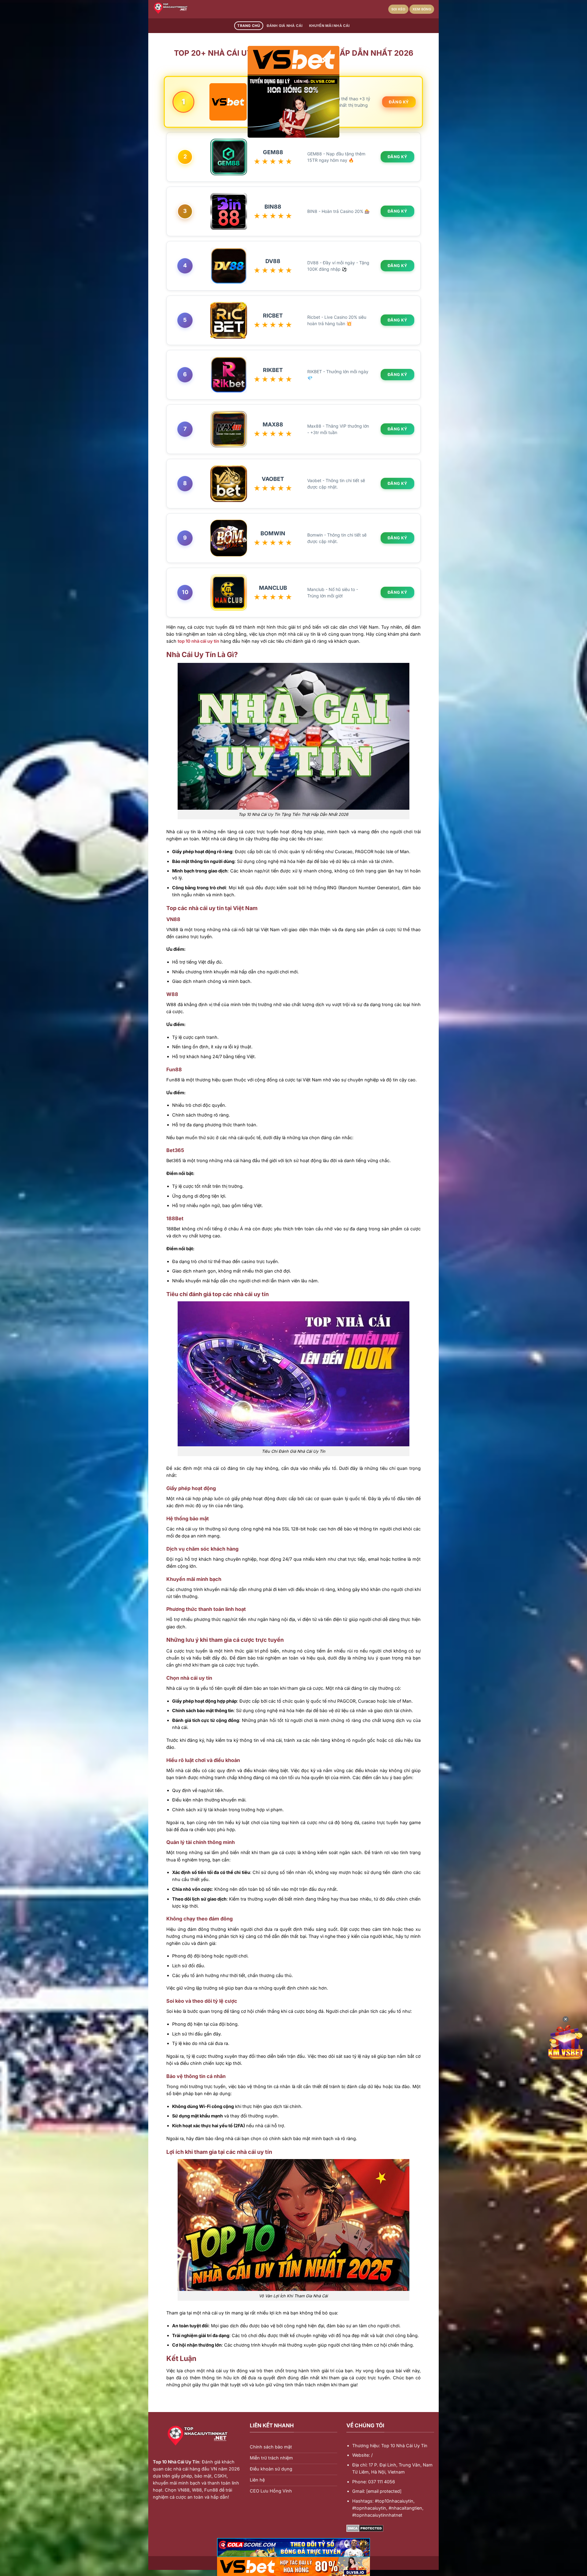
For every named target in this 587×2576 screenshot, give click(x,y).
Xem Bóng (422, 9)
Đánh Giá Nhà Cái (285, 26)
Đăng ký (399, 102)
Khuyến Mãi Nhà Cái (329, 26)
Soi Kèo (398, 9)
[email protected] (384, 2491)
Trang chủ (249, 26)
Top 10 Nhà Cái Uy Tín (176, 2462)
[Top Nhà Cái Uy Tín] (183, 9)
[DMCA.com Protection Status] (365, 2528)
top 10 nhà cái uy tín (198, 641)
